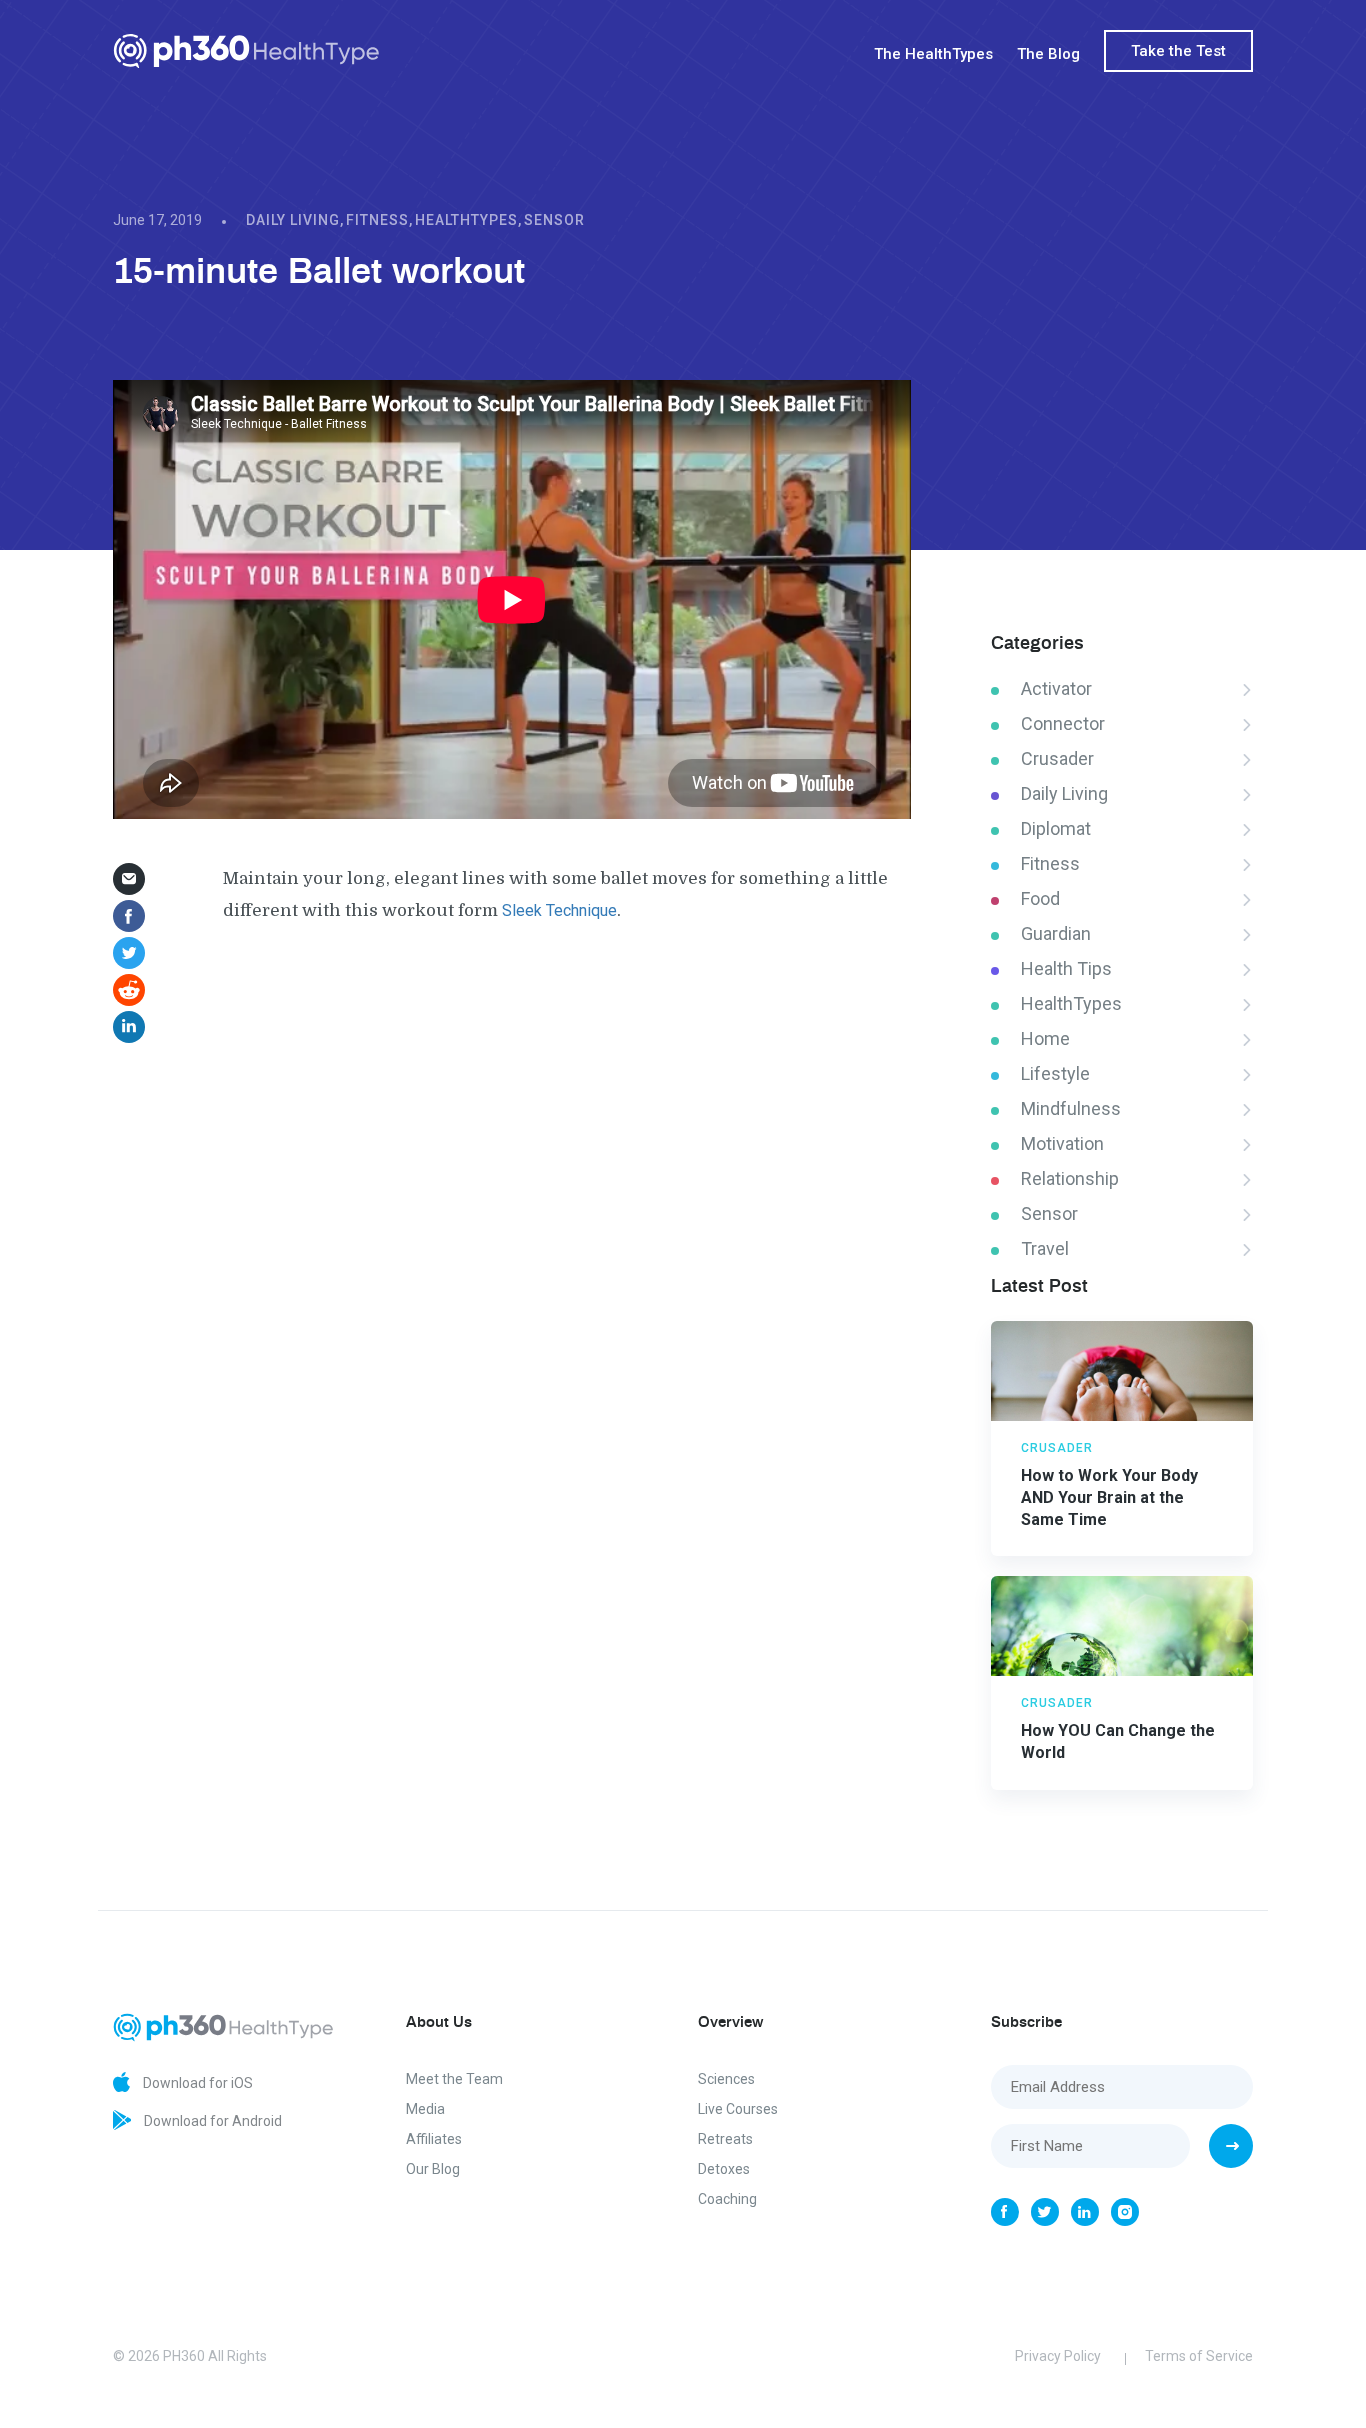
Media (425, 2109)
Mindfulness (1071, 1108)
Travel (1045, 1248)
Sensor (554, 220)
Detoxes (724, 2169)
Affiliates (434, 2139)
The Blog (1048, 54)
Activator (1056, 688)
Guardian (1056, 933)
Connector (1063, 723)
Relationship (1070, 1178)
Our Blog (433, 2169)
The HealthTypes (933, 54)
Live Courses (738, 2109)
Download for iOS (196, 2083)
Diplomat (1056, 828)
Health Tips (1066, 968)
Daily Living (293, 220)
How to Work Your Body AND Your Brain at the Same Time (1109, 1497)
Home (1045, 1038)
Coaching (727, 2199)
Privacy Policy (1058, 2356)
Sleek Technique (559, 910)
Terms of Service (1199, 2356)
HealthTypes (466, 220)
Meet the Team (454, 2079)
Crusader (1057, 758)
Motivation (1062, 1143)
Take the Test (1178, 51)
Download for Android (211, 2121)
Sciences (726, 2079)
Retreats (725, 2139)
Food (1040, 898)
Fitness (377, 220)
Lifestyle (1055, 1073)
